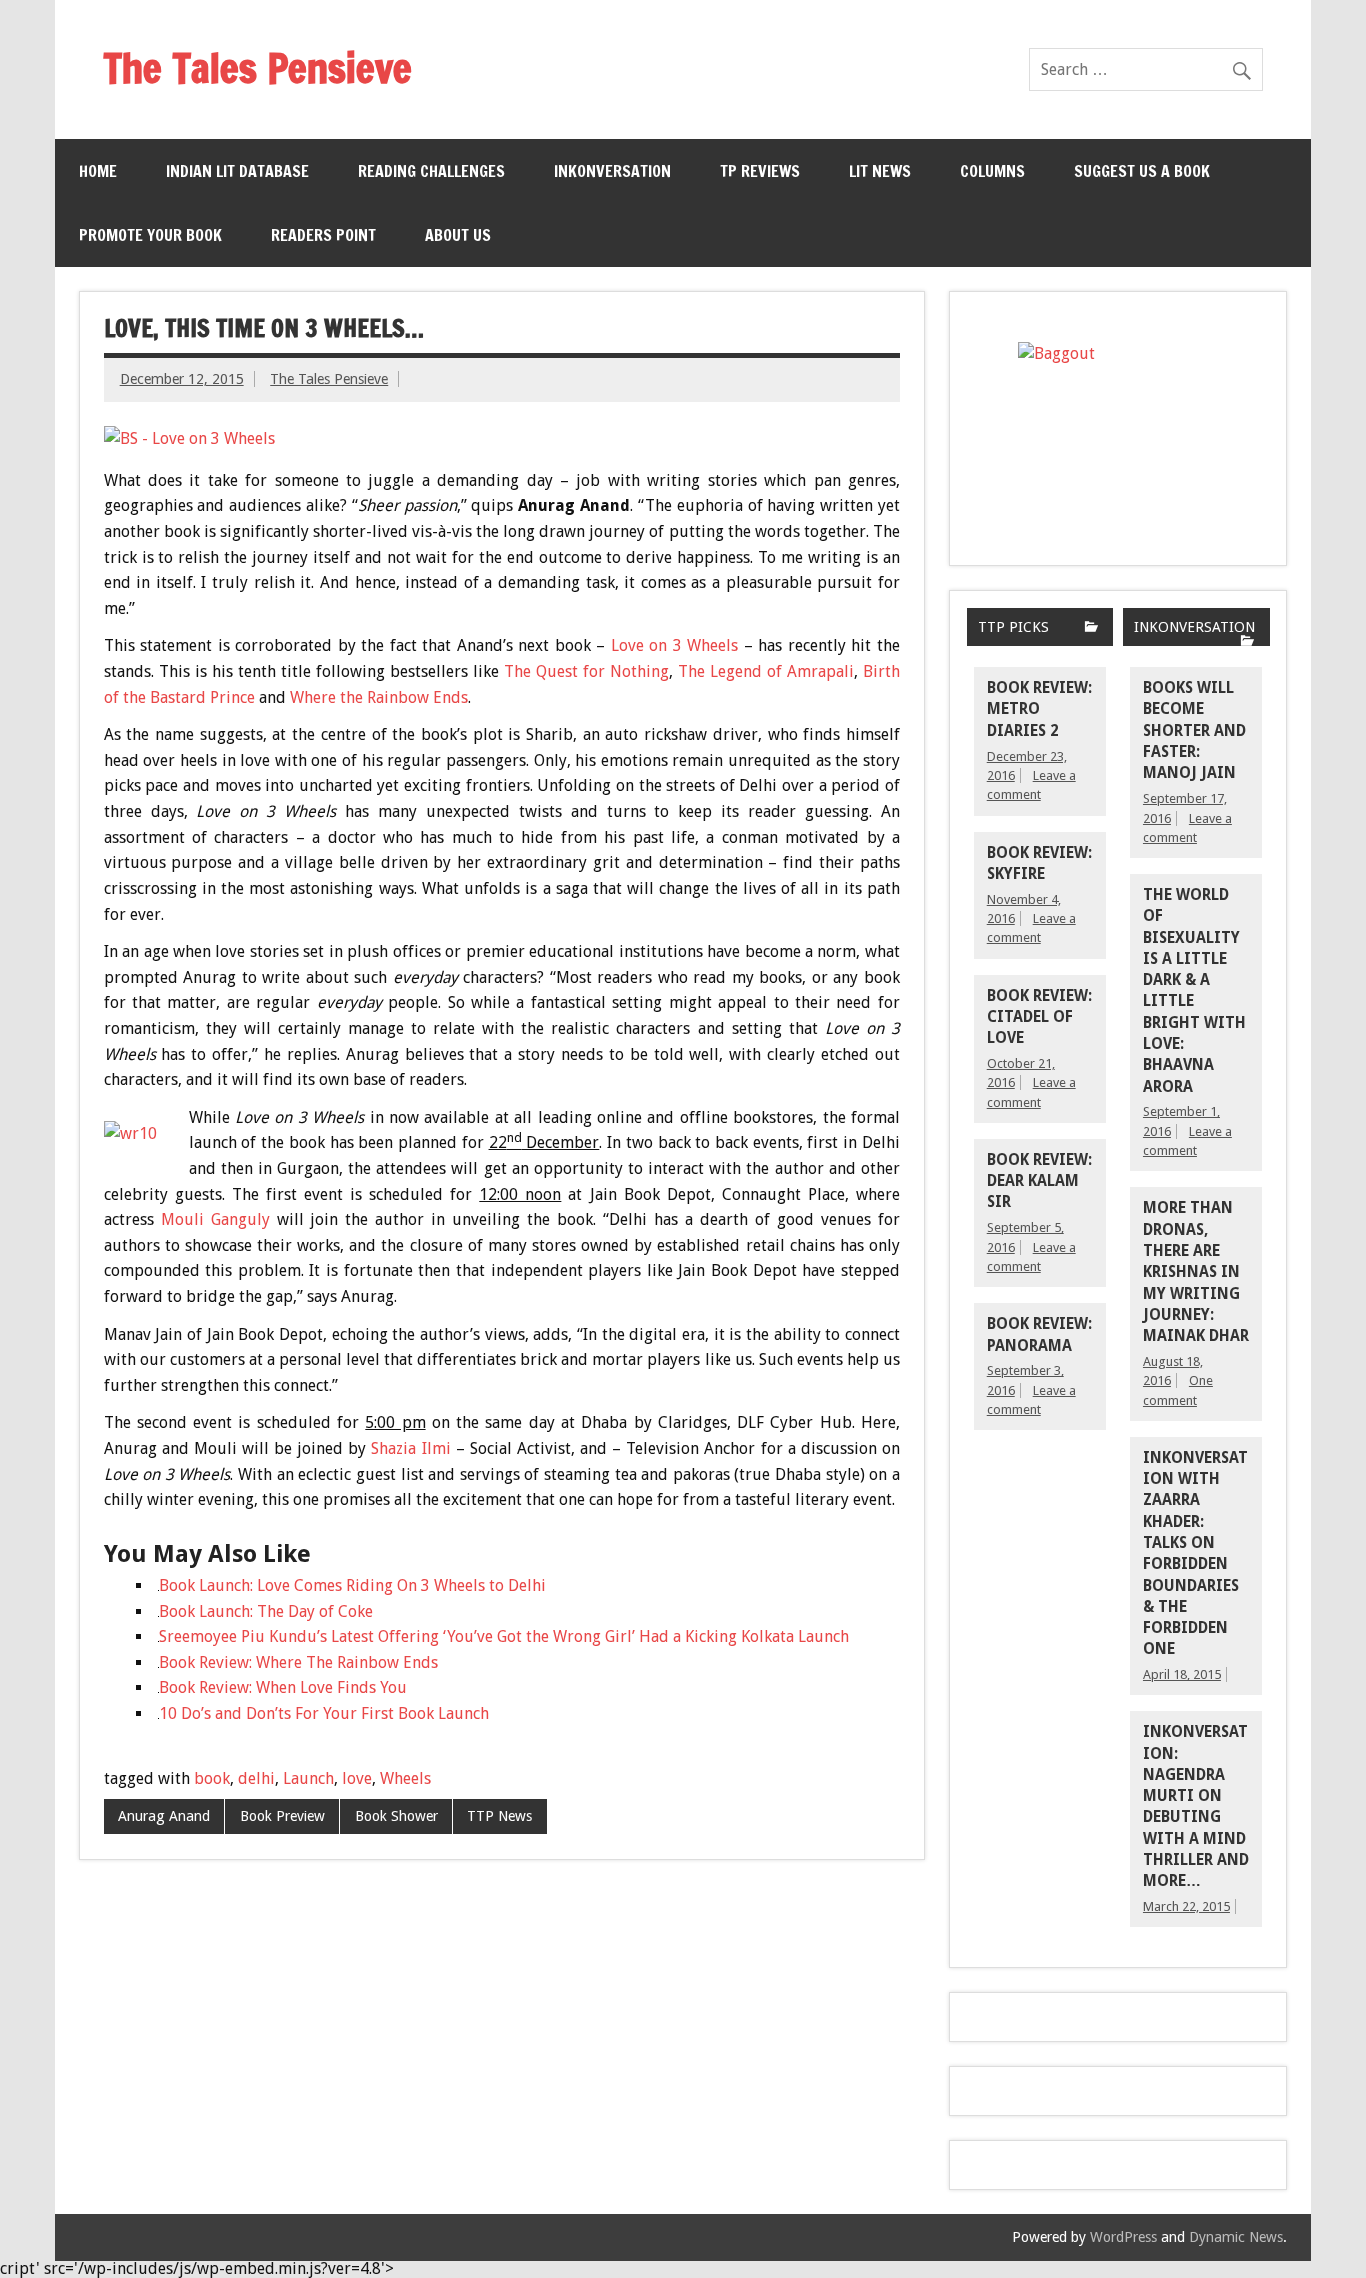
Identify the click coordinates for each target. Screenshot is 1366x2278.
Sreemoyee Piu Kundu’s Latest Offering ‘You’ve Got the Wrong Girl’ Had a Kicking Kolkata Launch (504, 1636)
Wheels (405, 1778)
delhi (256, 1778)
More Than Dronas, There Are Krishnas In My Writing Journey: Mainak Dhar (1196, 1272)
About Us (458, 235)
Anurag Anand (164, 1816)
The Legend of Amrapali (766, 671)
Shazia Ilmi (410, 1448)
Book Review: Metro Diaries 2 (1039, 709)
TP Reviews (760, 171)
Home (98, 171)
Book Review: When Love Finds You (283, 1687)
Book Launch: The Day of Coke (266, 1611)
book (212, 1778)
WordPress (1123, 2237)
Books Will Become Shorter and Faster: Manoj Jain (1194, 730)
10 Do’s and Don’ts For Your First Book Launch (324, 1713)
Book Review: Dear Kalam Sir (1039, 1181)
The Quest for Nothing (586, 671)
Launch (308, 1778)
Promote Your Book (150, 235)
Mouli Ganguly (215, 1219)
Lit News (880, 171)
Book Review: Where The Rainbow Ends (298, 1662)
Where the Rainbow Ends (379, 697)
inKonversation (612, 171)
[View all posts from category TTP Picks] (1091, 628)
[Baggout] (1118, 428)
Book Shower (396, 1816)
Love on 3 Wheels (675, 645)
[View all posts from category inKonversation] (1247, 642)
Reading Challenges (431, 171)
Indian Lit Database (237, 171)
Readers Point (323, 235)
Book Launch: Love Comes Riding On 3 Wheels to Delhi (352, 1585)
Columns (992, 171)
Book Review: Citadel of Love (1039, 1017)
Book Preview (282, 1816)
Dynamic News (1236, 2237)
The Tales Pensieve (329, 379)
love (357, 1778)
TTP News (499, 1816)
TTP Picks (1013, 627)
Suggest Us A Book (1142, 171)
